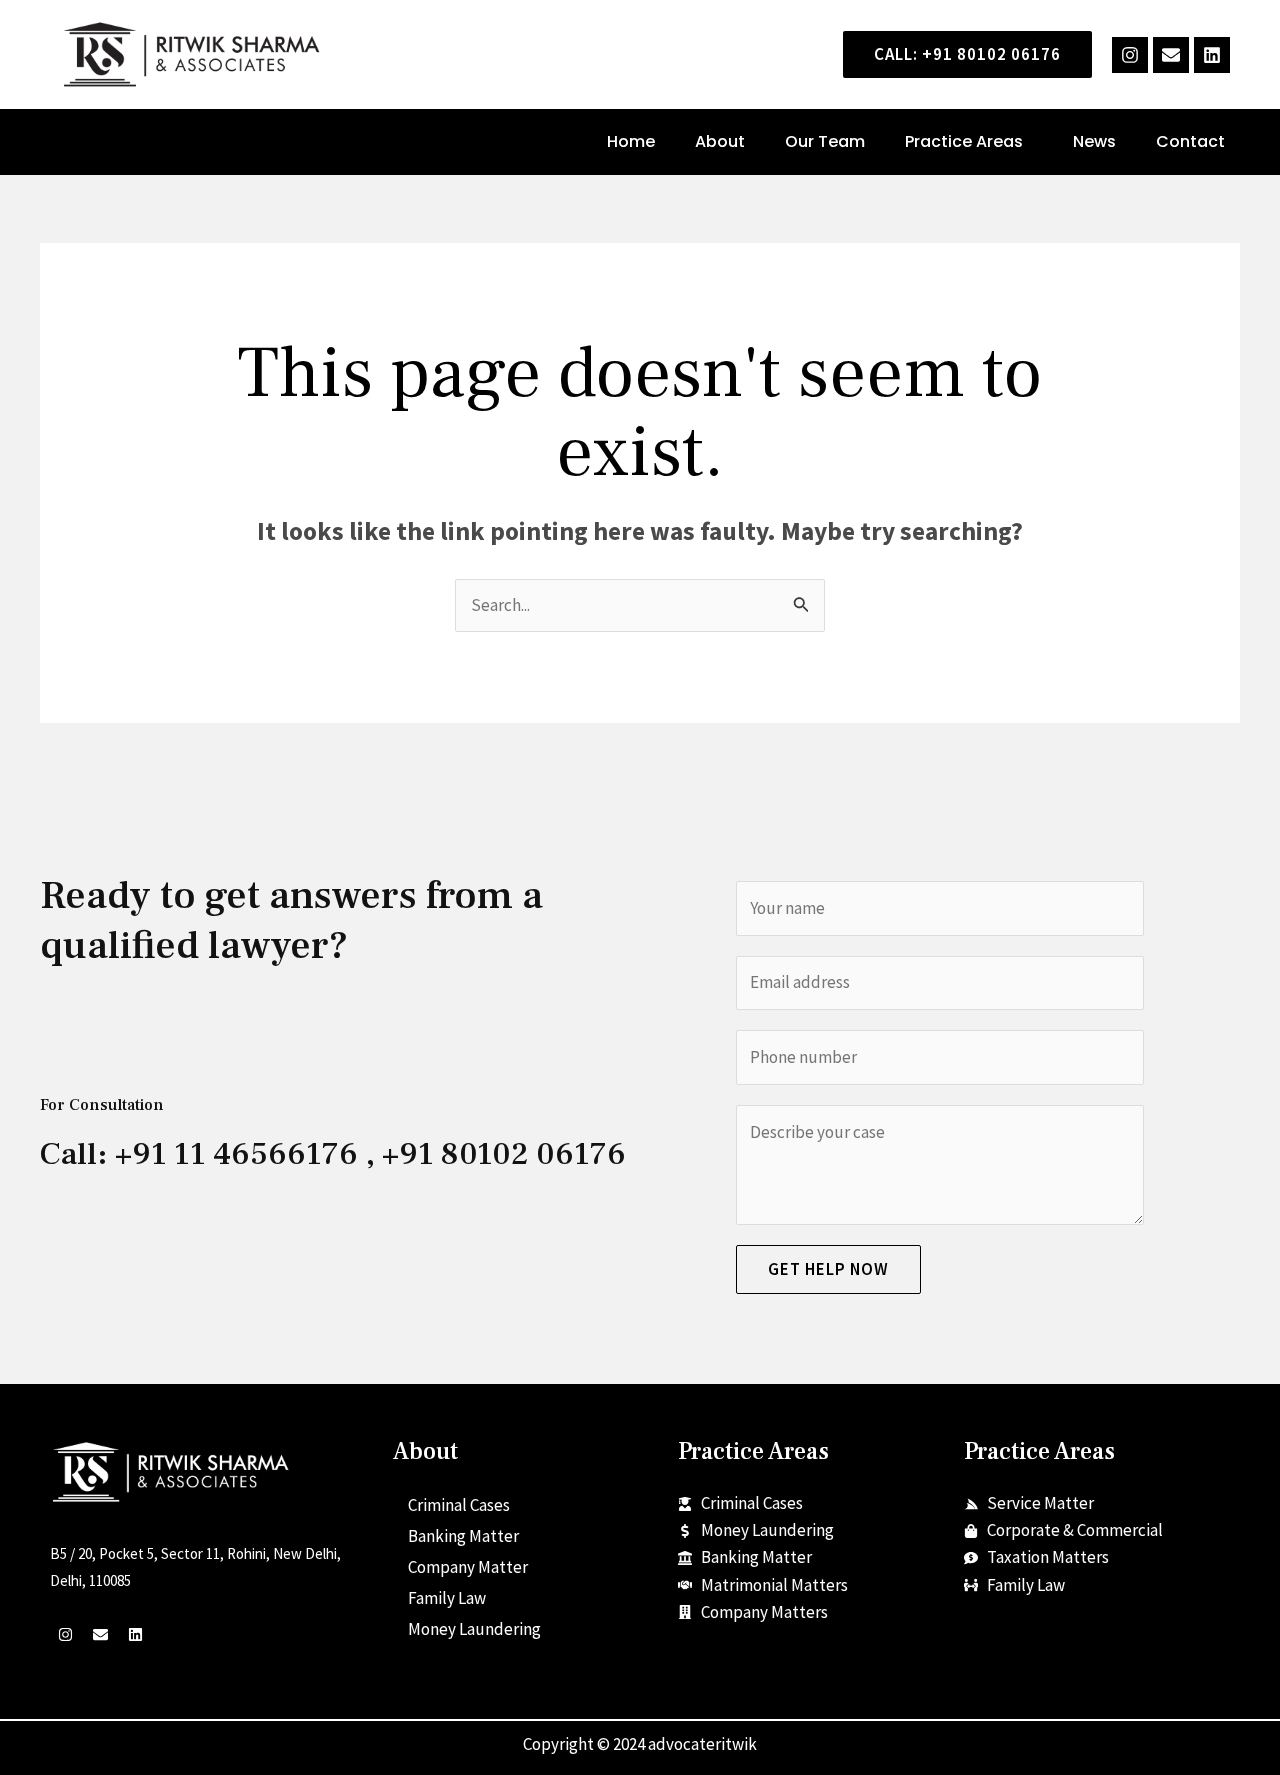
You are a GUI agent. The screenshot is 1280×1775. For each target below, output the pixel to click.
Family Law (447, 1598)
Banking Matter (463, 1536)
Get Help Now (828, 1269)
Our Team (825, 141)
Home (631, 141)
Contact (1190, 141)
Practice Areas (964, 141)
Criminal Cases (459, 1505)
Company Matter (468, 1567)
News (1094, 141)
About (720, 141)
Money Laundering (474, 1629)
